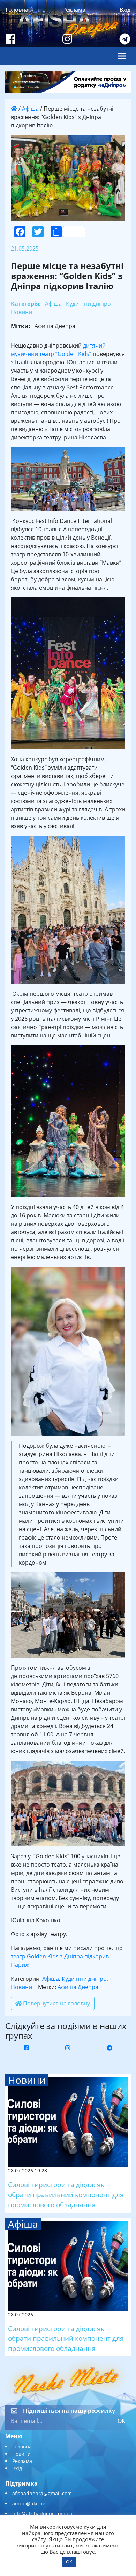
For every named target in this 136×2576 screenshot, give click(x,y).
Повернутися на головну (56, 2003)
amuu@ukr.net (30, 2503)
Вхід (125, 10)
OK (121, 2421)
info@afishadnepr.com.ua (42, 2514)
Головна (17, 10)
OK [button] (69, 2562)
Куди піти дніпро (84, 1979)
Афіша (30, 109)
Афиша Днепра (78, 1987)
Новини (21, 1987)
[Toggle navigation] (122, 56)
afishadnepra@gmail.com (42, 2493)
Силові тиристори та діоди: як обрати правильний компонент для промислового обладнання (66, 2195)
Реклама (74, 10)
